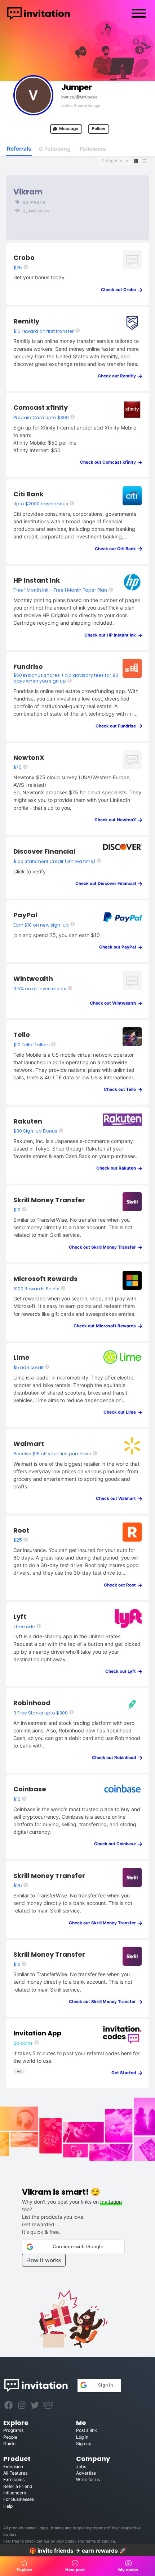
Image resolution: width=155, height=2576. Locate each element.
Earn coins (14, 2479)
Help (8, 2506)
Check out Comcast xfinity (110, 462)
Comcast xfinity (41, 407)
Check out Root (121, 1585)
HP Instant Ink (37, 580)
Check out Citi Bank (117, 549)
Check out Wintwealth (114, 1003)
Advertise (86, 2473)
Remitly (26, 321)
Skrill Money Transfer (49, 1200)
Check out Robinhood (116, 1758)
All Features (15, 2473)
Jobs (81, 2467)
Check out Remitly (118, 376)
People (10, 2437)
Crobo (24, 258)
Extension (13, 2467)
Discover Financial (44, 851)
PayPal (25, 915)
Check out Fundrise (117, 726)
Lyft (20, 1617)
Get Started (125, 2073)
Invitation (111, 2202)
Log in (82, 2437)
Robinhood (32, 1703)
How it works (44, 2260)
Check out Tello (121, 1089)
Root (21, 1530)
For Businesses (19, 2499)
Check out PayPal (119, 947)
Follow (99, 129)
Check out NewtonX (117, 820)
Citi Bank (28, 494)
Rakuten (28, 1121)
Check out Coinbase (117, 1844)
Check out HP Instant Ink (112, 635)
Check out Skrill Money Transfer (104, 1247)
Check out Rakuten (118, 1168)
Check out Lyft (122, 1671)
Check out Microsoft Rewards (106, 1326)
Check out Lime (121, 1412)
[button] (74, 2247)
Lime (21, 1357)
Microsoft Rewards (45, 1279)
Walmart (29, 1444)
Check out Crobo (120, 290)
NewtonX (29, 757)
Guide (9, 2444)
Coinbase (30, 1789)
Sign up (84, 2444)
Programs (13, 2430)
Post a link (87, 2430)
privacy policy (63, 2541)
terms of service (100, 2541)
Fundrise (28, 667)
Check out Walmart (118, 1498)
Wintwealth (33, 979)
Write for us (88, 2479)
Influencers (15, 2493)
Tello (22, 1035)
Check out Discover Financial (107, 883)
